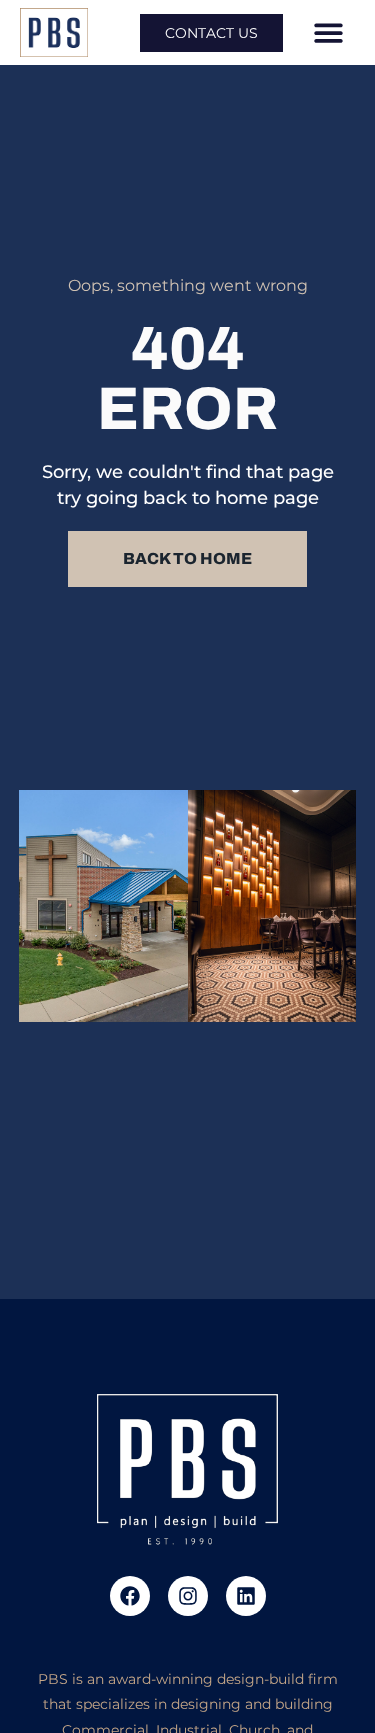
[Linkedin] (246, 1596)
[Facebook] (130, 1596)
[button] (328, 32)
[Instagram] (188, 1596)
